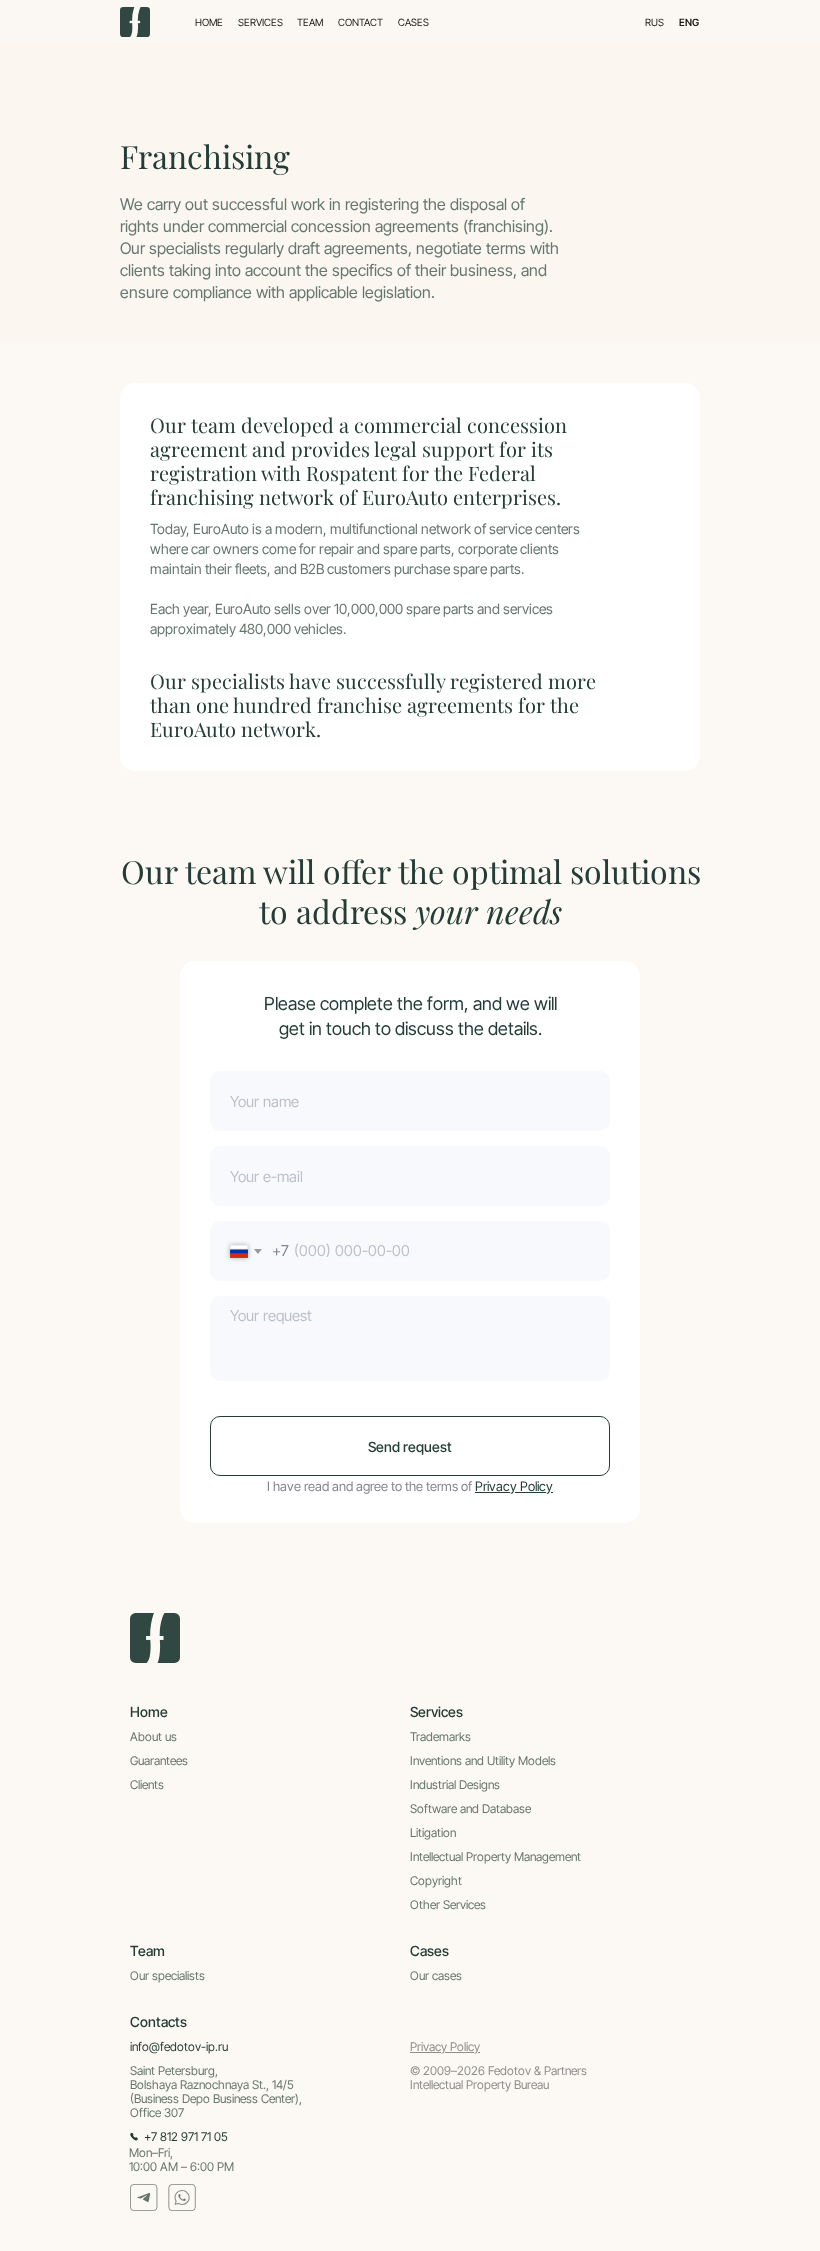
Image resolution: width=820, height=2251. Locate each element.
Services (260, 22)
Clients (147, 1784)
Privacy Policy (514, 1486)
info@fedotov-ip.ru (179, 2046)
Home (209, 22)
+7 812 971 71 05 (186, 2136)
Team (310, 22)
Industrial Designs (455, 1784)
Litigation (433, 1832)
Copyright (436, 1880)
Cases (413, 22)
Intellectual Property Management (495, 1856)
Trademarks (440, 1736)
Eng (689, 22)
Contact (360, 22)
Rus (654, 22)
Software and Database (470, 1808)
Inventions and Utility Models (483, 1760)
